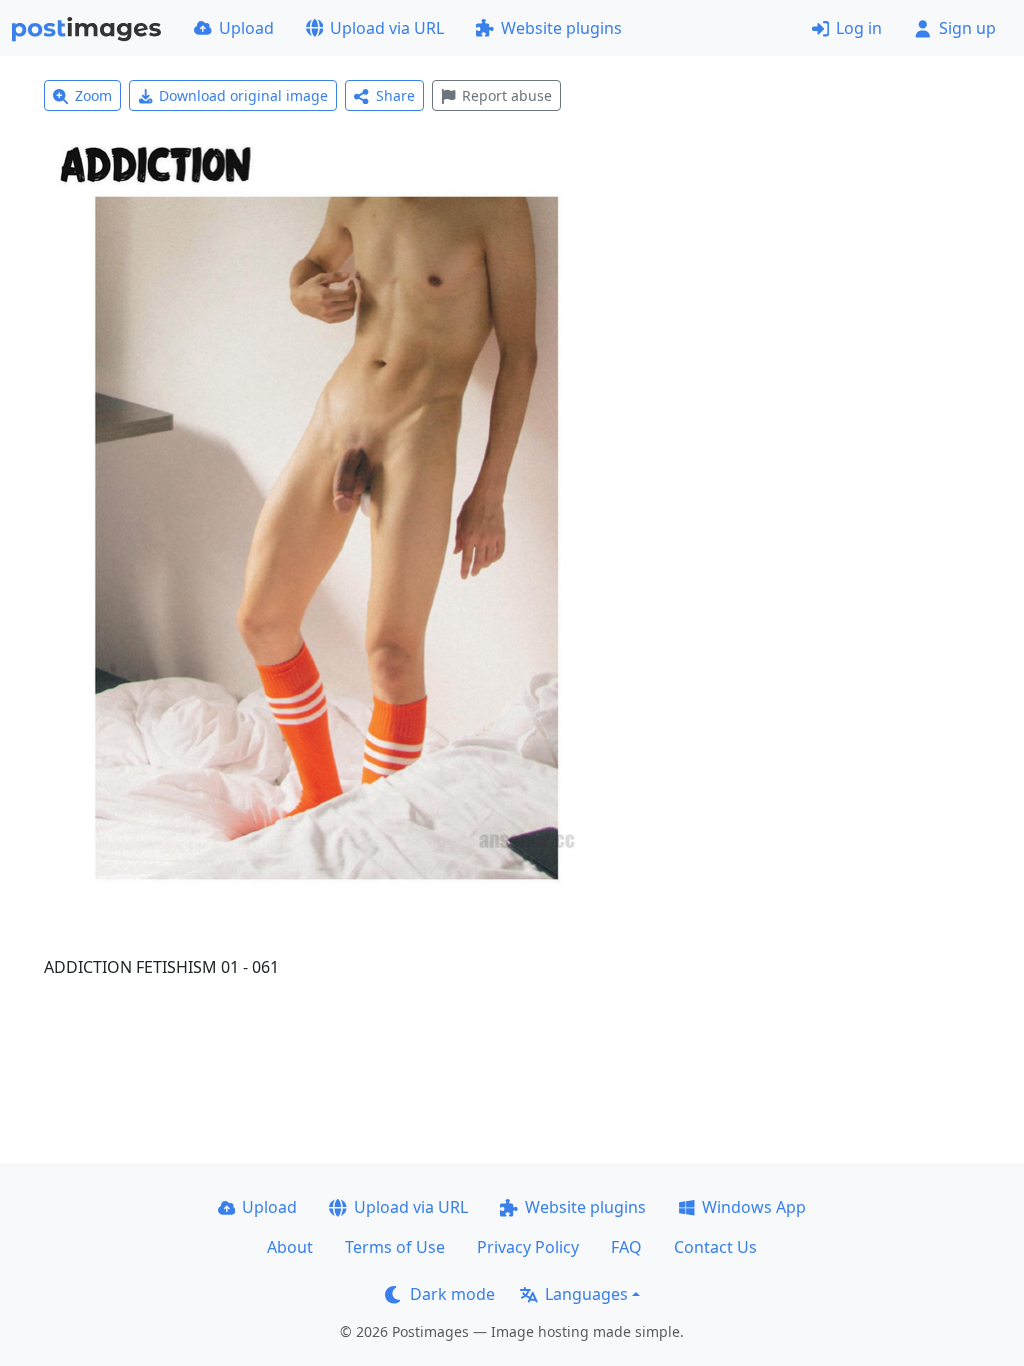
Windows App (754, 1207)
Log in (859, 28)
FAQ (626, 1247)
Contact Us (715, 1247)
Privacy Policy (528, 1247)
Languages (586, 1294)
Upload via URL (387, 28)
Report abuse (507, 95)
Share (395, 95)
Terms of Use (395, 1247)
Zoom (93, 95)
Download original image (243, 95)
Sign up (967, 28)
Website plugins (561, 28)
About (290, 1247)
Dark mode (452, 1294)
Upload (246, 28)
